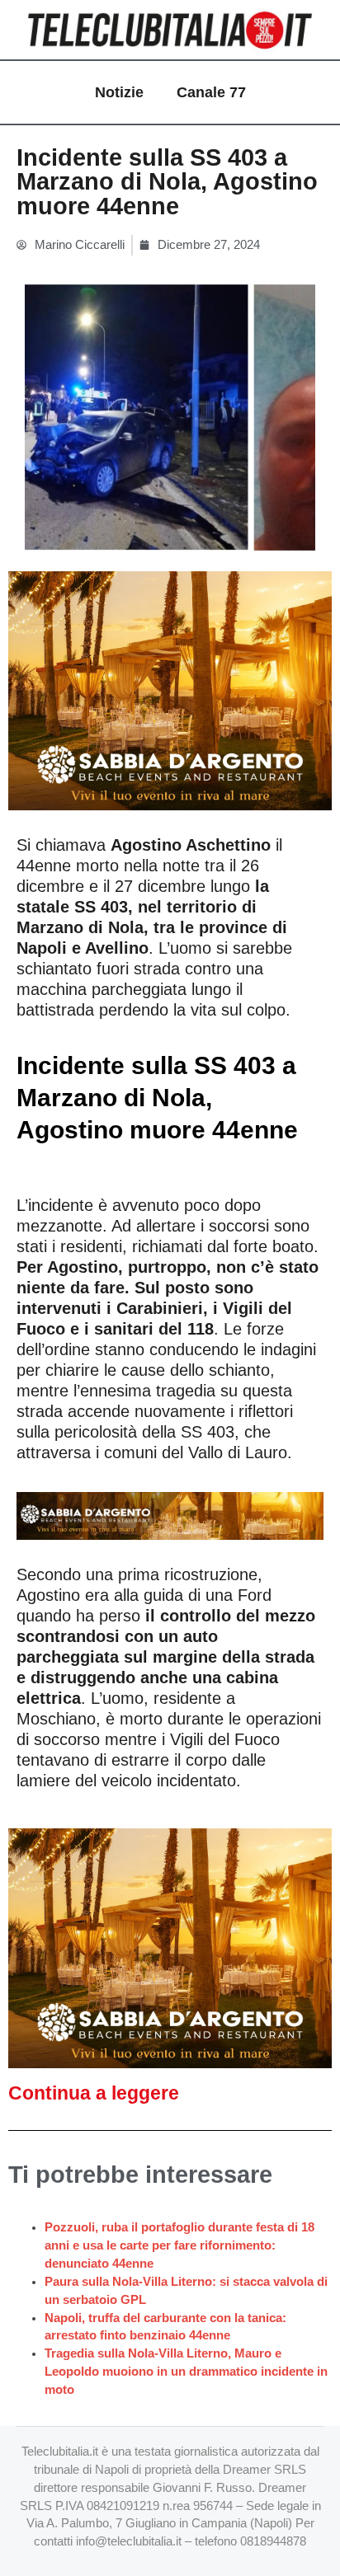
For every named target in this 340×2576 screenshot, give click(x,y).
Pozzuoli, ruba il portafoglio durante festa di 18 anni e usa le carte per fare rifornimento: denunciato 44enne (179, 2245)
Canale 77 (211, 92)
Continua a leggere (94, 2093)
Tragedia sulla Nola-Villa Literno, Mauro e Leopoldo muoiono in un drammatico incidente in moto (186, 2372)
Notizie (119, 92)
